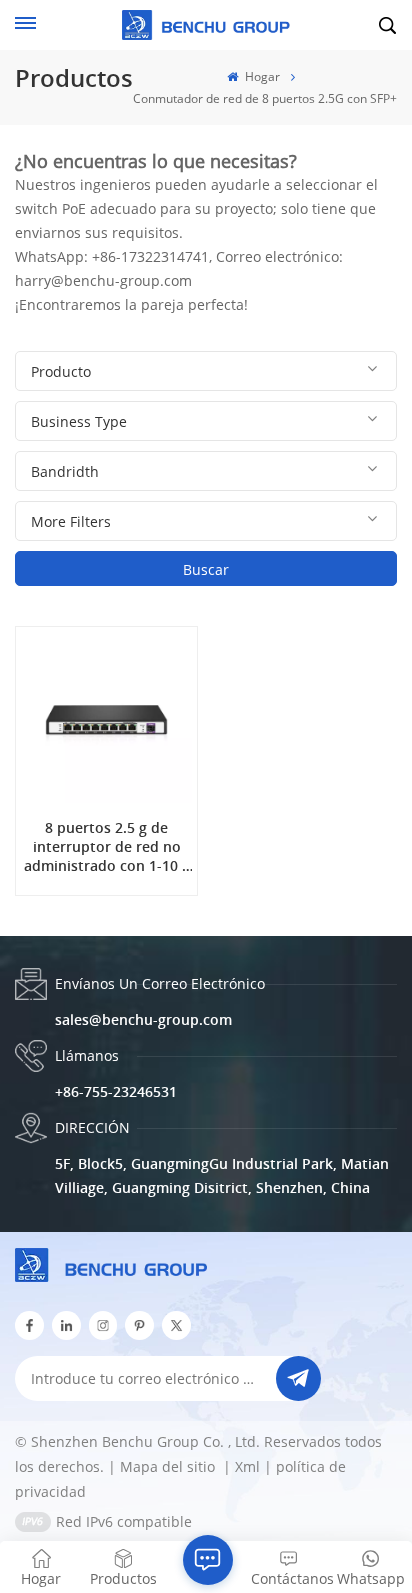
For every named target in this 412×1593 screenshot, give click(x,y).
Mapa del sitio (169, 1466)
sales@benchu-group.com (143, 1019)
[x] (176, 1325)
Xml (247, 1466)
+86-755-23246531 (116, 1091)
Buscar (206, 569)
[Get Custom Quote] (208, 1560)
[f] (29, 1325)
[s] (103, 1325)
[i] (66, 1325)
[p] (139, 1325)
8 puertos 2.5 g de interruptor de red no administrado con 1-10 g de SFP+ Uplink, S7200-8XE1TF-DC (107, 847)
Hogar (260, 76)
